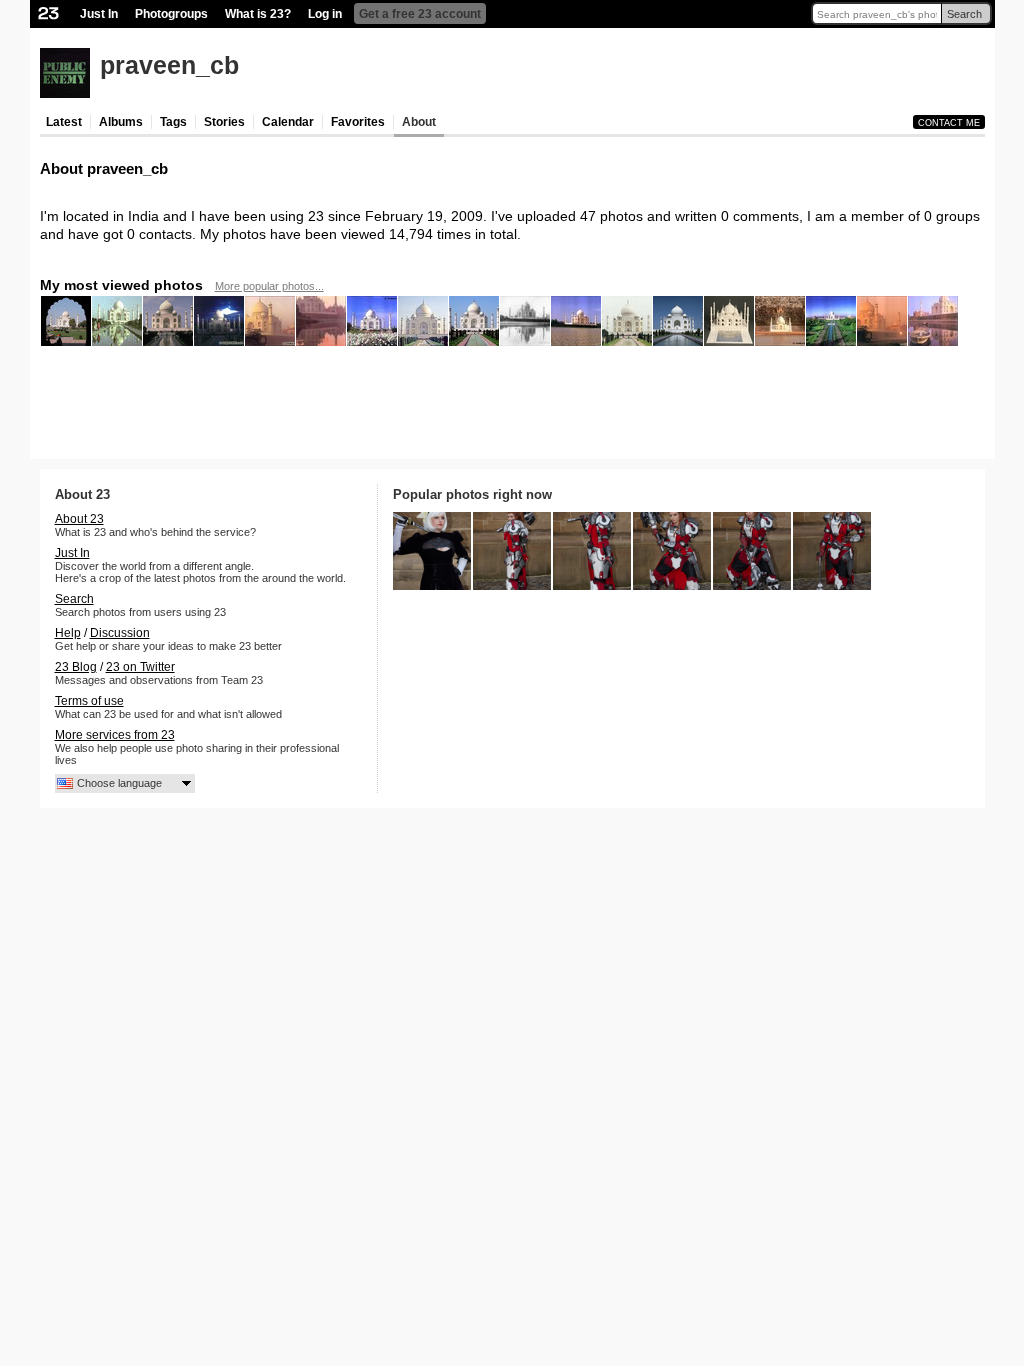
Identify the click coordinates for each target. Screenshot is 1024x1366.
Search (964, 14)
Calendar (288, 122)
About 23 (79, 519)
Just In (99, 14)
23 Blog (76, 667)
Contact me (949, 123)
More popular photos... (269, 286)
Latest (64, 122)
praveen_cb (169, 65)
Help (68, 633)
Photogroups (171, 14)
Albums (121, 122)
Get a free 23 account (420, 14)
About (419, 122)
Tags (173, 122)
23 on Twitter (140, 667)
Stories (224, 122)
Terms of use (89, 701)
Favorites (358, 122)
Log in (325, 14)
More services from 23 (115, 735)
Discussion (120, 633)
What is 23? (258, 14)
